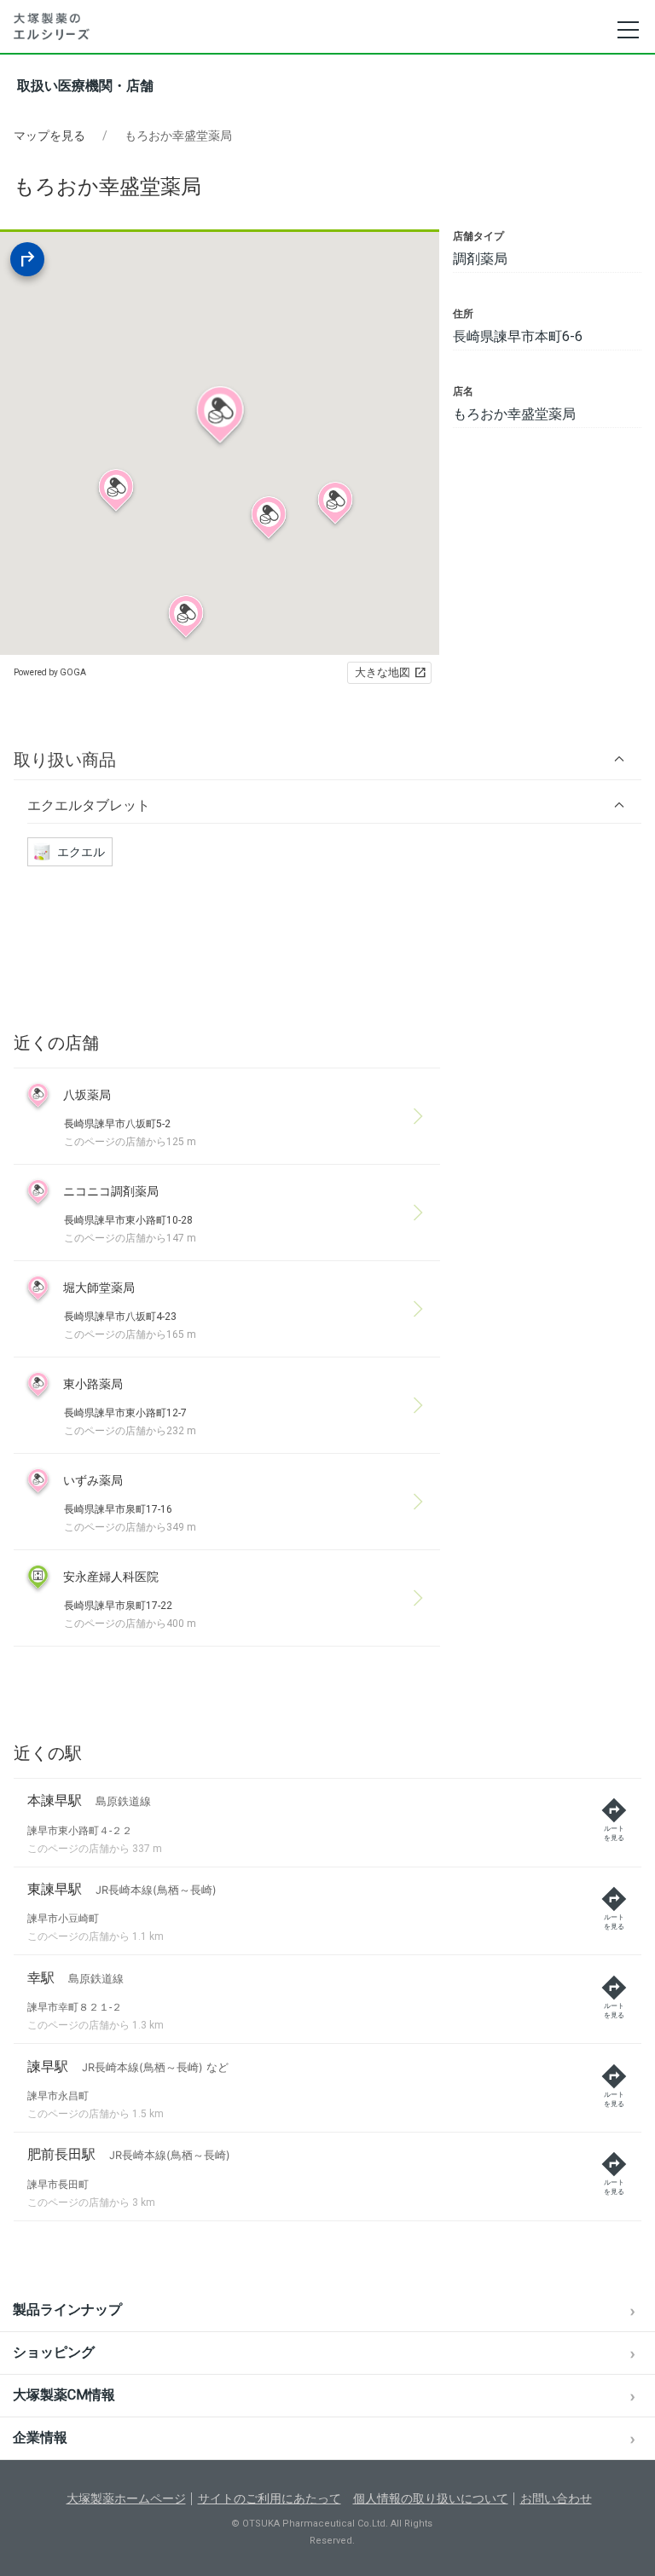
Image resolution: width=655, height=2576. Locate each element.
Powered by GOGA (50, 672)
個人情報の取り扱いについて (431, 2498)
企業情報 (40, 2437)
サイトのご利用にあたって (270, 2498)
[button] (327, 759)
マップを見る (49, 136)
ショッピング (54, 2352)
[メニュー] (627, 30)
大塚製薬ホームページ (126, 2498)
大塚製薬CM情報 (64, 2395)
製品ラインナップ (67, 2310)
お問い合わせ (556, 2498)
